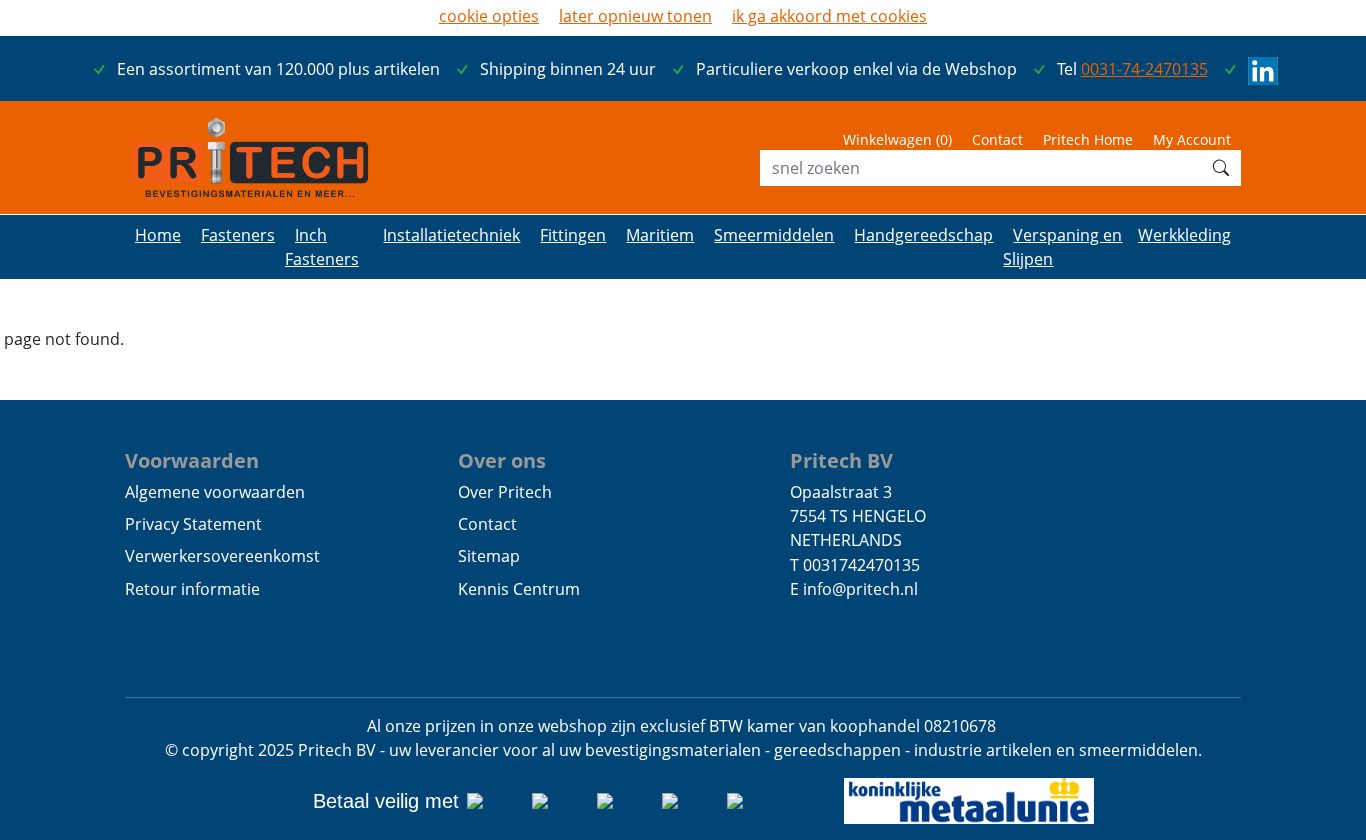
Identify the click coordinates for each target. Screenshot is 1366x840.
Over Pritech (505, 492)
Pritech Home (1088, 139)
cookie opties (489, 16)
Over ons (502, 460)
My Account (1192, 139)
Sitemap (489, 556)
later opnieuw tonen (635, 16)
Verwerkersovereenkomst (222, 556)
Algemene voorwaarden (215, 492)
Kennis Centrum (519, 589)
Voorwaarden (192, 460)
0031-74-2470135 (1144, 69)
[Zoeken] (1221, 168)
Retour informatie (192, 589)
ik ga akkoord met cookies (829, 16)
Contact (997, 139)
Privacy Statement (193, 524)
